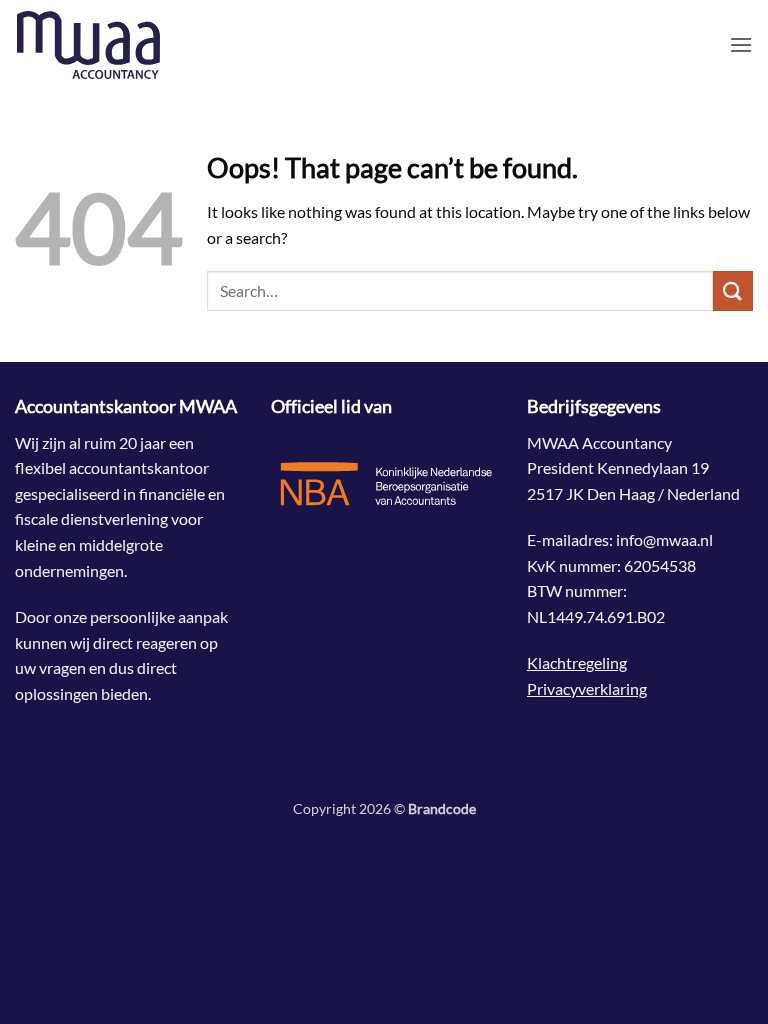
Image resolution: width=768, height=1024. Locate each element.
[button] (741, 44)
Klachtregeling (577, 662)
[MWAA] (115, 45)
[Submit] (733, 290)
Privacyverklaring (587, 688)
